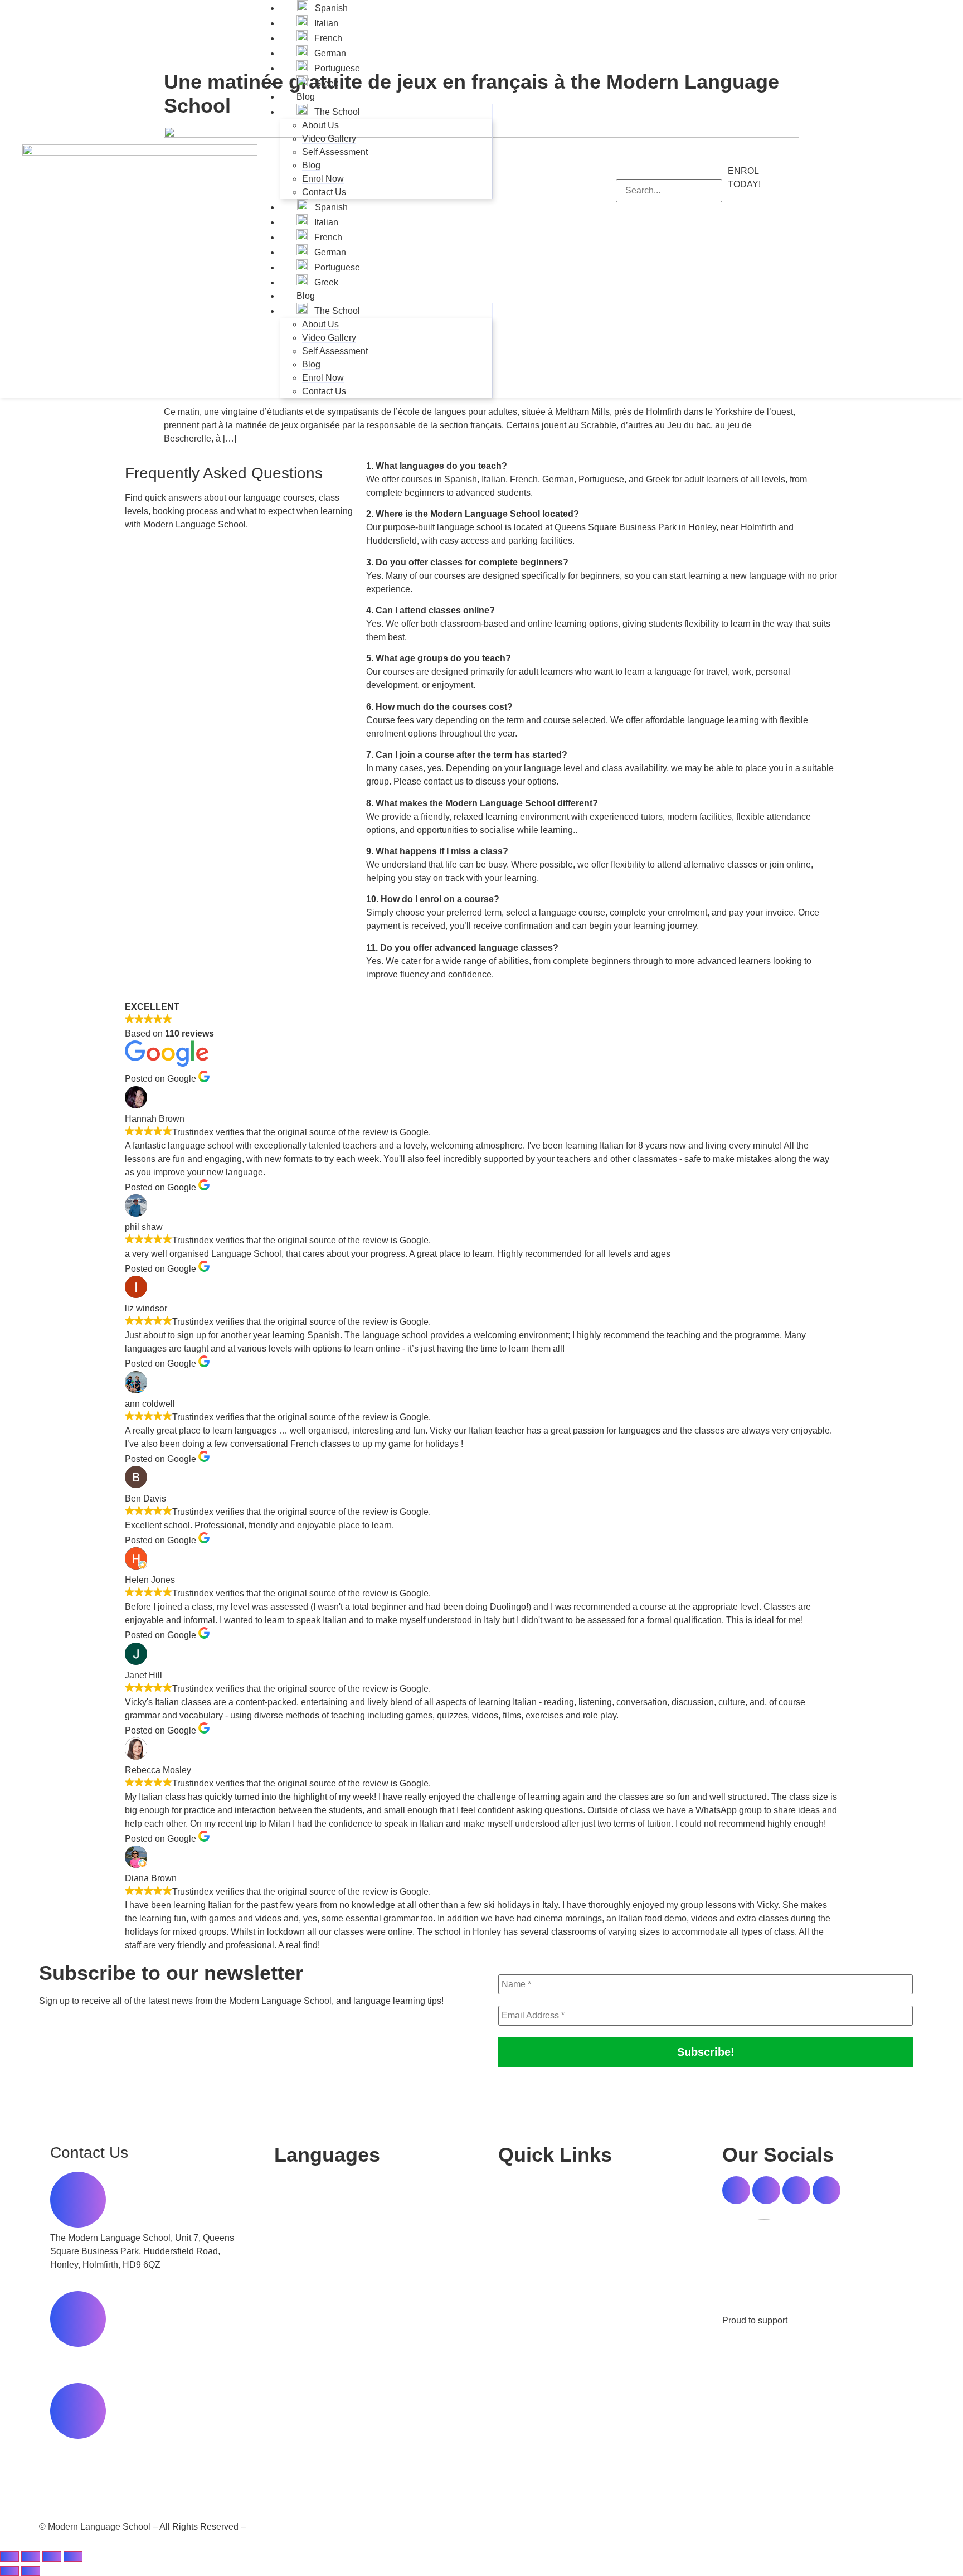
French (327, 38)
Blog (306, 97)
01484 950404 (79, 2357)
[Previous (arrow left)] (9, 2571)
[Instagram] (796, 2190)
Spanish (330, 8)
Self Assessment (335, 152)
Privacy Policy (515, 2527)
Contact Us (324, 192)
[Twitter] (766, 2190)
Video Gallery (329, 139)
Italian (325, 23)
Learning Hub (525, 2226)
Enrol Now (323, 179)
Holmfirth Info (816, 2320)
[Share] (52, 2556)
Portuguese (336, 68)
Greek (325, 83)
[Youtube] (826, 2190)
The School (336, 112)
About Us (320, 125)
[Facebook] (736, 2190)
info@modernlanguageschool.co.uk (120, 2449)
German (329, 53)
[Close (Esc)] (73, 2556)
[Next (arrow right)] (31, 2571)
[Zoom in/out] (9, 2556)
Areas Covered (277, 2527)
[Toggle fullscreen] (31, 2556)
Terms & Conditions (537, 2290)
